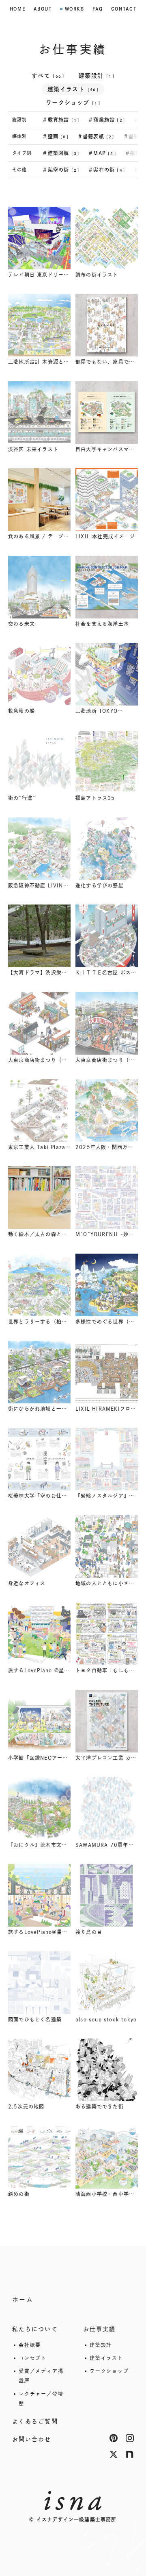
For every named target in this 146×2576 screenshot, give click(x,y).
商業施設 (107, 120)
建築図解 (61, 153)
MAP (102, 153)
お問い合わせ (32, 2439)
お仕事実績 (100, 2329)
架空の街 (61, 170)
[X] (114, 2454)
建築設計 (97, 76)
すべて (48, 76)
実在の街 (107, 170)
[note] (130, 2454)
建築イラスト (73, 89)
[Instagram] (130, 2438)
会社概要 (30, 2345)
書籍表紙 (96, 136)
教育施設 (61, 120)
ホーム (23, 2300)
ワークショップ (73, 103)
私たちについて (35, 2329)
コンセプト (33, 2358)
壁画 (56, 136)
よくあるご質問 (35, 2421)
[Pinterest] (114, 2438)
